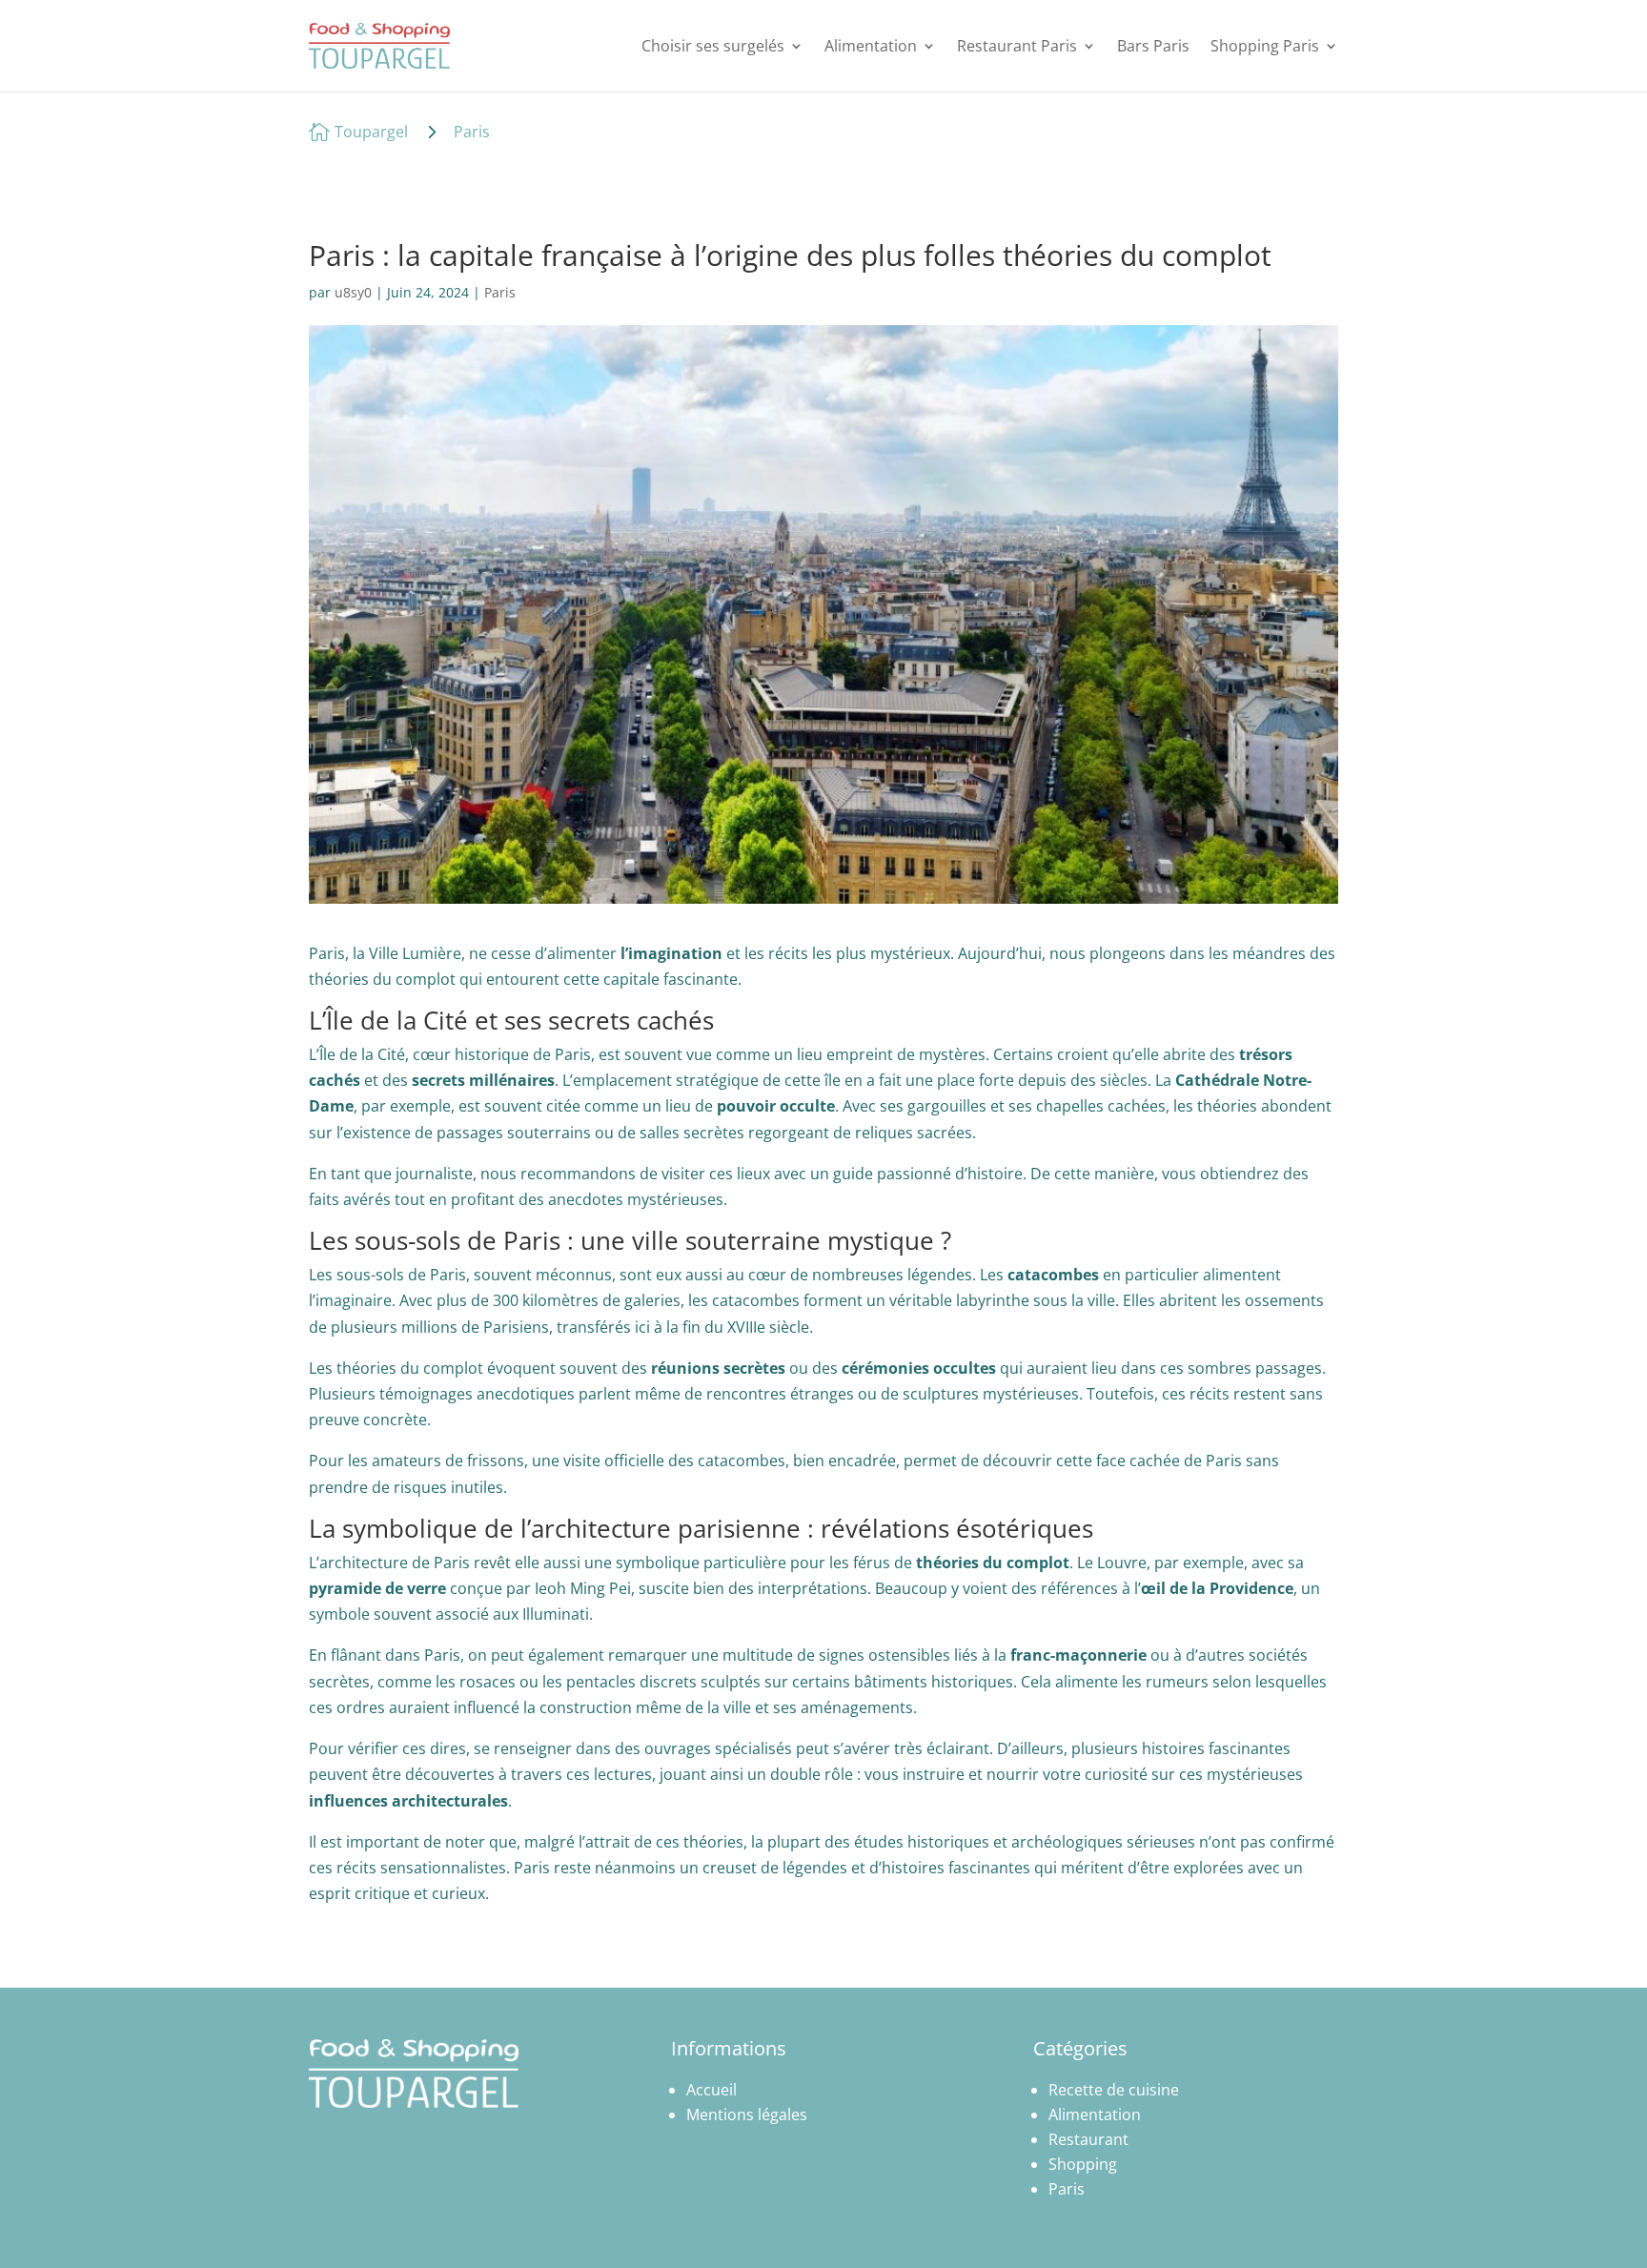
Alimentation (871, 46)
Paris (472, 132)
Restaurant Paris (1017, 46)
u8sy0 (353, 292)
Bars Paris (1153, 46)
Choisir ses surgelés (713, 46)
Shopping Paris (1265, 46)
